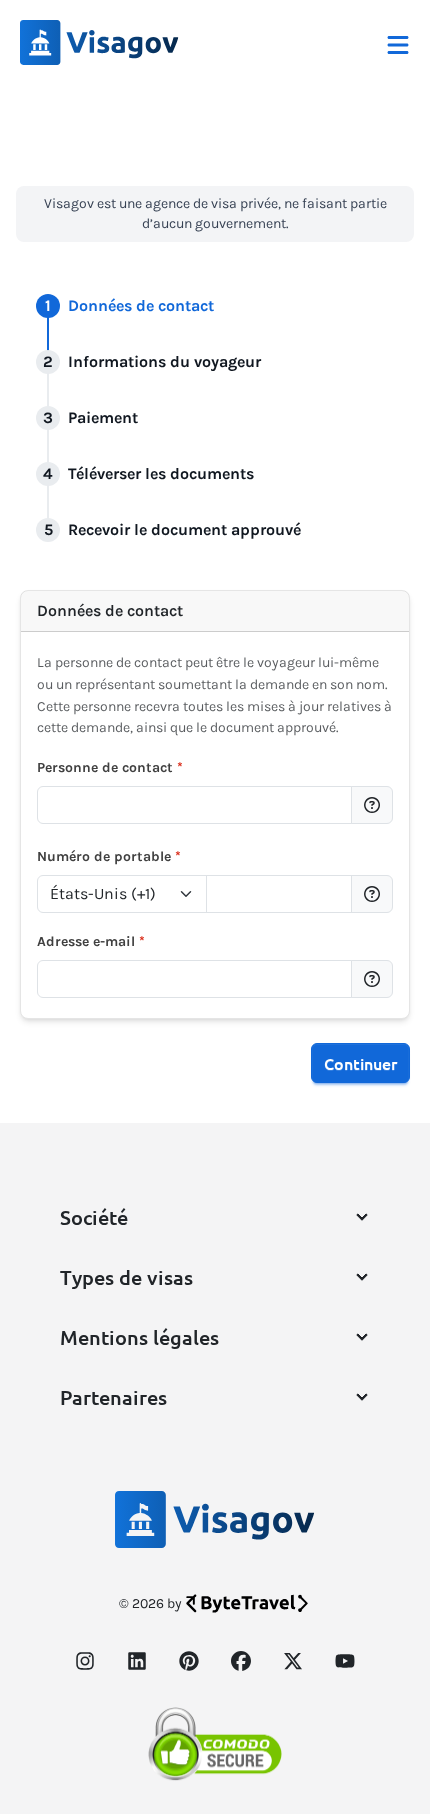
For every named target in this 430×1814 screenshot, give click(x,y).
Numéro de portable (109, 856)
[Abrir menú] (398, 43)
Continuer (360, 1063)
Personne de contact (110, 767)
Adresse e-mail (91, 941)
